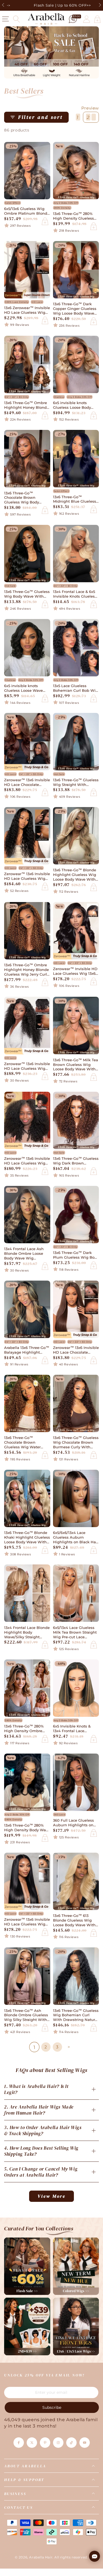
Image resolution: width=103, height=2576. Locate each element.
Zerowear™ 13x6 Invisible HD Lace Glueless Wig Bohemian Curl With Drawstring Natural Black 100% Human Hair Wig (27, 877)
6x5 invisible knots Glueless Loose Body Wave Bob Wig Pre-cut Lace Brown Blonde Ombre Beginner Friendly (74, 405)
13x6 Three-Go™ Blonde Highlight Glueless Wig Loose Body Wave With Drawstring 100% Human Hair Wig (76, 875)
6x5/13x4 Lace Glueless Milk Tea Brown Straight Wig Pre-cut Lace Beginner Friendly (75, 1633)
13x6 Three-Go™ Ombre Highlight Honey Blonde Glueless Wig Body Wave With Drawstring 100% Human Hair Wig (27, 405)
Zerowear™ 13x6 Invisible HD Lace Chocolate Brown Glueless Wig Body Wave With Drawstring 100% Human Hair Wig (27, 783)
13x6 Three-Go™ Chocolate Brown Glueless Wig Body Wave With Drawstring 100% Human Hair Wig (25, 498)
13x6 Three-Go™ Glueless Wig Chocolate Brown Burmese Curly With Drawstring (76, 1443)
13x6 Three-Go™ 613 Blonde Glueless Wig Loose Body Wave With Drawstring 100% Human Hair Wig (76, 1921)
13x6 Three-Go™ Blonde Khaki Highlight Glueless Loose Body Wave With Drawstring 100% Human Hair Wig (27, 1538)
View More (52, 2196)
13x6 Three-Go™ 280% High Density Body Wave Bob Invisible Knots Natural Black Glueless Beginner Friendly (27, 1828)
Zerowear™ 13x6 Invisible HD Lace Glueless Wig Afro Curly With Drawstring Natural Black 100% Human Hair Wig (27, 1161)
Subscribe (52, 2407)
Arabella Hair (41, 2557)
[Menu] (5, 19)
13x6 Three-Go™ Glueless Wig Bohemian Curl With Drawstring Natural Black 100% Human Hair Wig (76, 2016)
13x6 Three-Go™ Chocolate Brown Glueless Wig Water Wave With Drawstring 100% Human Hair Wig (25, 1443)
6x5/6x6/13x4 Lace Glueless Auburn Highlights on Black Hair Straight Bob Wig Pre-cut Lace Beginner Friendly (76, 1538)
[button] (16, 19)
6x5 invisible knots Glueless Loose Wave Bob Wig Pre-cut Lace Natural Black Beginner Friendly (26, 688)
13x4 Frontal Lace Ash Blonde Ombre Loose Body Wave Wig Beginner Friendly (24, 1254)
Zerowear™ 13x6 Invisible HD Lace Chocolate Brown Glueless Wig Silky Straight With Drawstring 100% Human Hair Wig (76, 1350)
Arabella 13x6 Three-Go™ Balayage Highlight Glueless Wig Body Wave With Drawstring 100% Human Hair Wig (27, 1350)
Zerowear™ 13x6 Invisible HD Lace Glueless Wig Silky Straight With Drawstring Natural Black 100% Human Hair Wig (27, 1922)
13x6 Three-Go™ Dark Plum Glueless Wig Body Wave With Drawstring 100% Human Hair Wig (76, 1255)
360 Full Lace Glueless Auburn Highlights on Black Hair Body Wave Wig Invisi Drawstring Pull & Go (73, 1823)
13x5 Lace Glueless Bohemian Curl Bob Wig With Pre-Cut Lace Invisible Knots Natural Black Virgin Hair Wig (76, 688)
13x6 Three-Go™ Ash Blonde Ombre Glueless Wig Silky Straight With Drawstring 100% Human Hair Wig (27, 2016)
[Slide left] (4, 5)
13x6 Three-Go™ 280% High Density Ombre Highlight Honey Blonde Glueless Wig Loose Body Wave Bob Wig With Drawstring (27, 1729)
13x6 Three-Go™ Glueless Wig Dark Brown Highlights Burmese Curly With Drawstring (76, 1161)
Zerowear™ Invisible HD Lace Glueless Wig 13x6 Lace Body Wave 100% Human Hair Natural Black (75, 971)
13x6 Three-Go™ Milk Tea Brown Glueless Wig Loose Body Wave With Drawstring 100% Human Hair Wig (76, 1065)
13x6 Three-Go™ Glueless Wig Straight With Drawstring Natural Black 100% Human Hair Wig (76, 783)
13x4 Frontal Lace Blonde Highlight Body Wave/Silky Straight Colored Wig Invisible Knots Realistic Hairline (27, 1633)
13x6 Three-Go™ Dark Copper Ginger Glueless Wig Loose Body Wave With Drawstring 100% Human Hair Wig (75, 309)
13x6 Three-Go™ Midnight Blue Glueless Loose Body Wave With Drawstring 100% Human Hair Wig (76, 500)
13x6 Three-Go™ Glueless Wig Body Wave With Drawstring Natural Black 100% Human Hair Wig (27, 594)
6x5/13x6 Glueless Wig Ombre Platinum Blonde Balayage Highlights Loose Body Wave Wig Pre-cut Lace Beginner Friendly (27, 211)
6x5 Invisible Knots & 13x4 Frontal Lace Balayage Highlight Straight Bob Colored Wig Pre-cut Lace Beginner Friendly (72, 1729)
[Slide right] (99, 5)
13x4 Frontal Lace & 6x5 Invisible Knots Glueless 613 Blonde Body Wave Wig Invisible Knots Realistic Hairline (75, 594)
